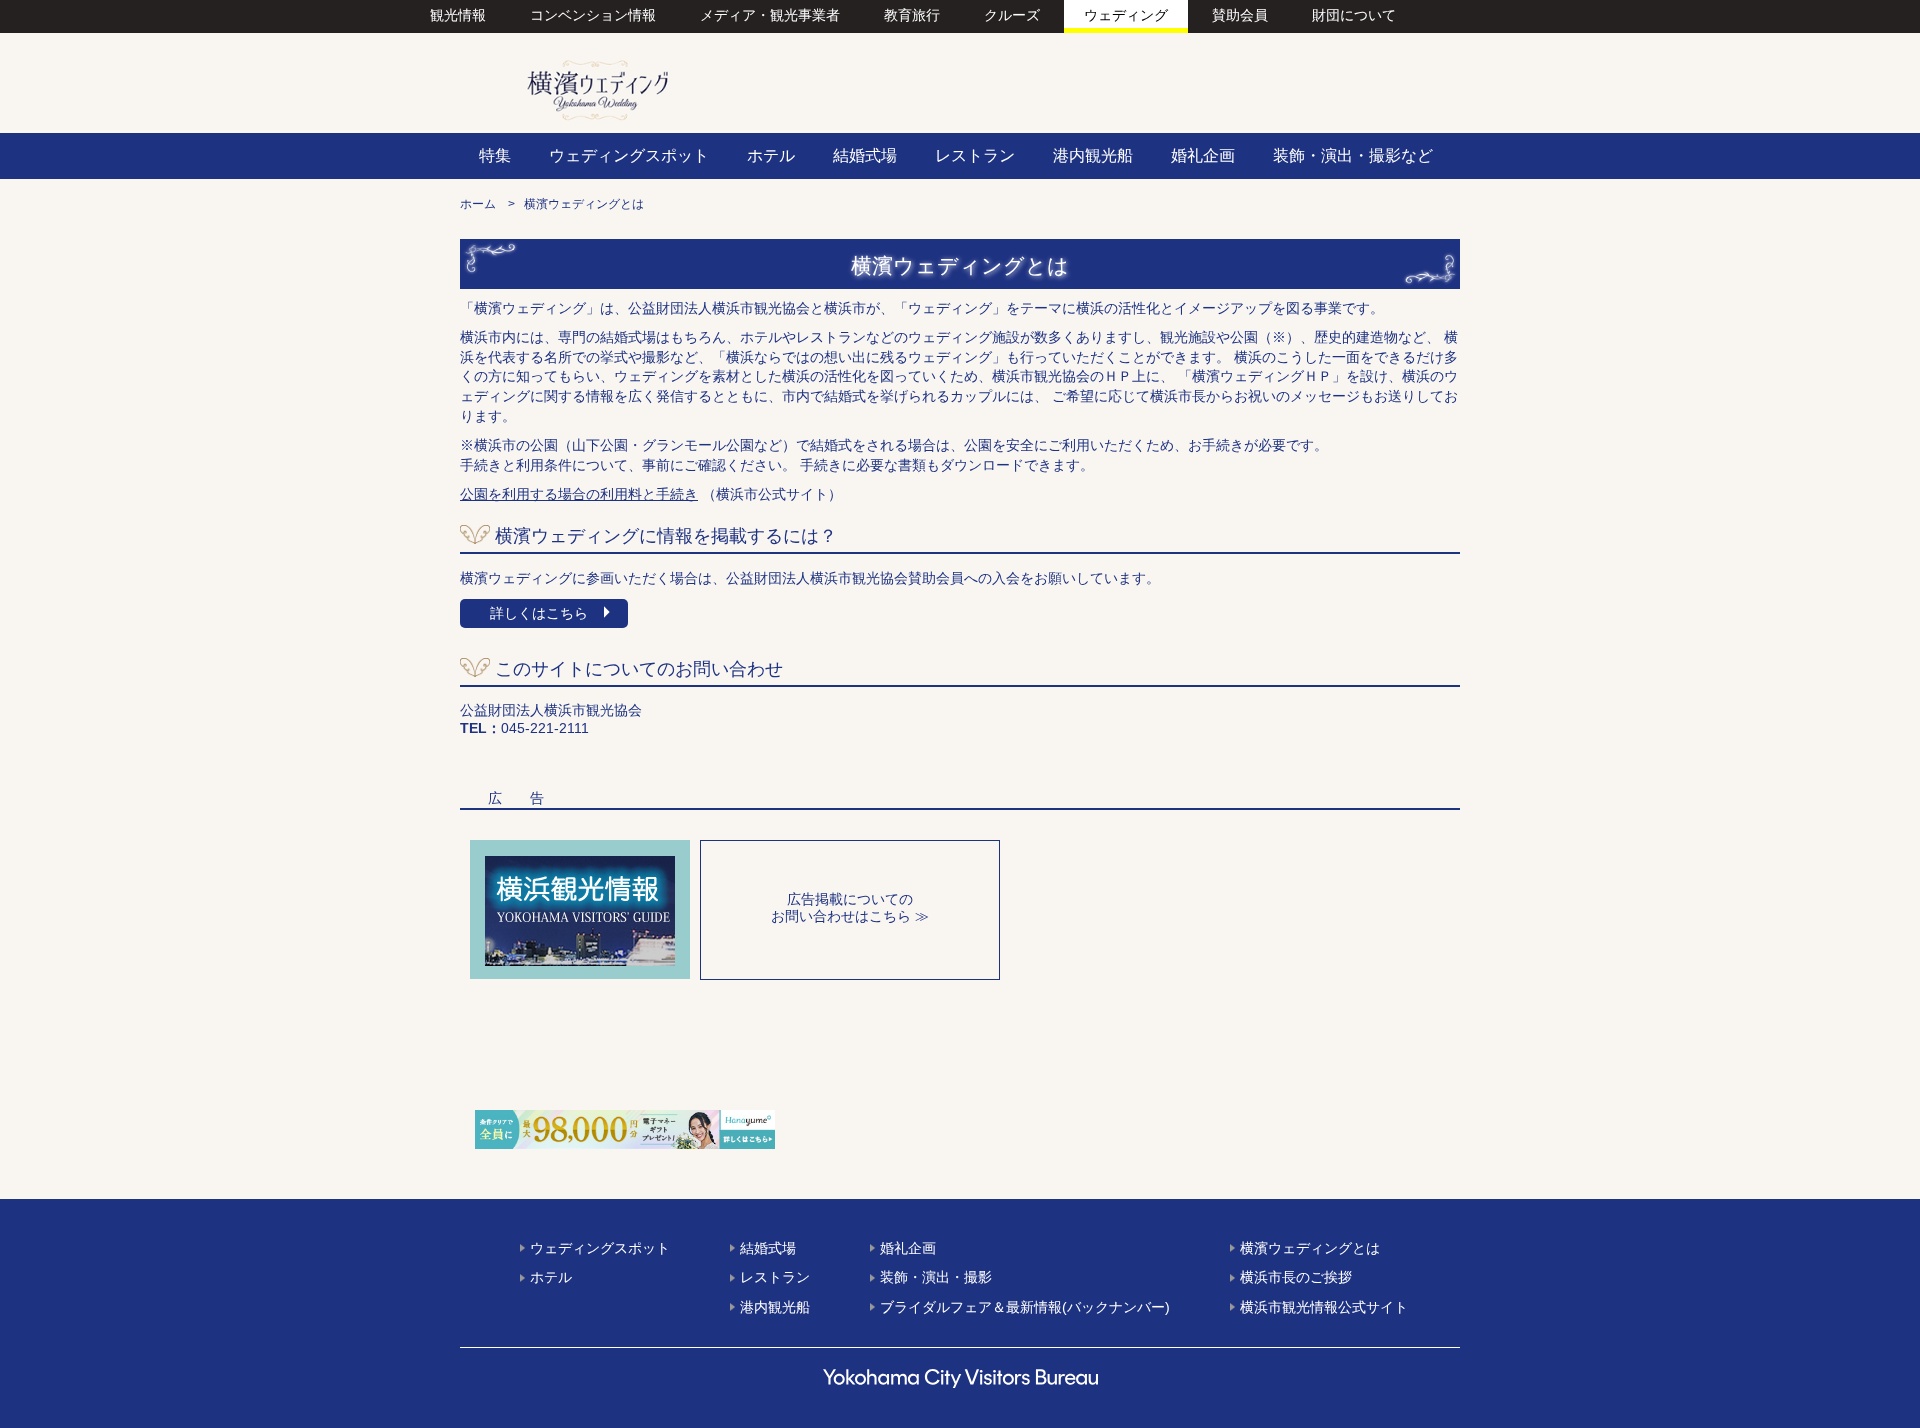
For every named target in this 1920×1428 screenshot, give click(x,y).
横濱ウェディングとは (1310, 1248)
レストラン (775, 1277)
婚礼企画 (908, 1248)
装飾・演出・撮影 (936, 1277)
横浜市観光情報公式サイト (1324, 1307)
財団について (1354, 15)
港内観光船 (775, 1307)
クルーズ (1012, 15)
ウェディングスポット (600, 1248)
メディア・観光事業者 (770, 15)
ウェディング (1126, 15)
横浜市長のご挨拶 (1296, 1277)
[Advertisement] (800, 1050)
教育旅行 (912, 15)
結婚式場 (768, 1248)
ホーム (478, 204)
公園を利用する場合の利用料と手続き (579, 494)
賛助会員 (1240, 15)
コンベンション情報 (593, 15)
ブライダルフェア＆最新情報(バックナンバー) (1025, 1307)
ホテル (551, 1277)
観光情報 (458, 15)
